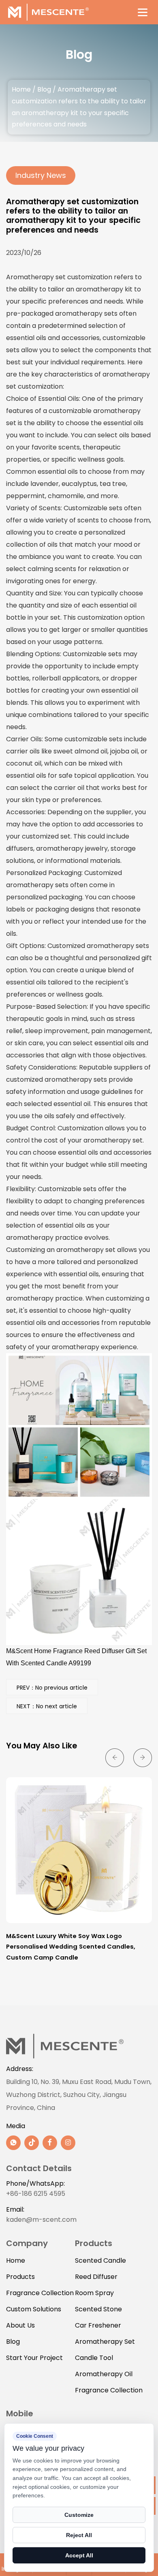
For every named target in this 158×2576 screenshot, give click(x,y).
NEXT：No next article (47, 1706)
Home (21, 89)
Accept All (79, 2555)
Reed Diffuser (96, 2277)
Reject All (79, 2535)
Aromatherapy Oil (104, 2374)
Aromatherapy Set (105, 2342)
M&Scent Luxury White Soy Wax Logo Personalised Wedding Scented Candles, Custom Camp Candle (71, 1947)
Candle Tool (94, 2358)
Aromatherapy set (36, 277)
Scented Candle (100, 2260)
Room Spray (94, 2293)
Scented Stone (98, 2309)
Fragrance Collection (40, 2293)
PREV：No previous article (52, 1688)
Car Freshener (98, 2325)
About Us (20, 2325)
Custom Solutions (34, 2309)
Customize (79, 2515)
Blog (44, 89)
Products (20, 2277)
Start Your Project (34, 2358)
